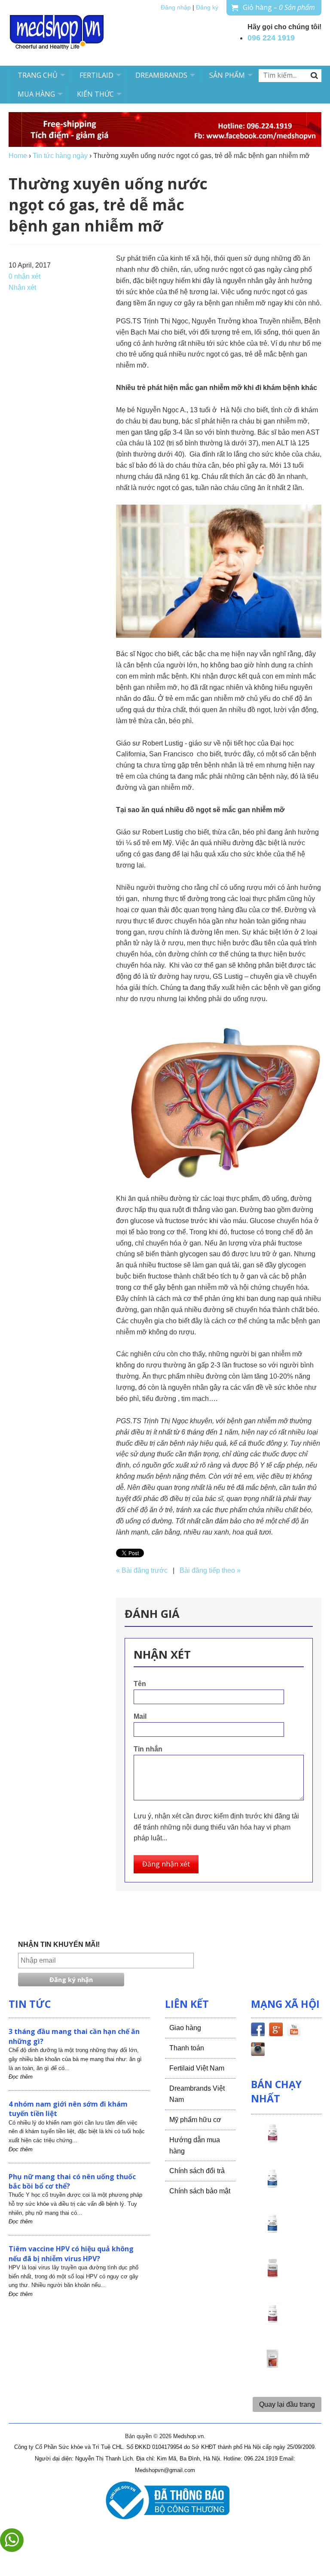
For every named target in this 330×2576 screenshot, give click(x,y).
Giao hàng (185, 2028)
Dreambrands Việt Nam (197, 2094)
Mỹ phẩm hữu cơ (195, 2120)
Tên (140, 1684)
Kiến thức (95, 94)
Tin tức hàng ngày (60, 156)
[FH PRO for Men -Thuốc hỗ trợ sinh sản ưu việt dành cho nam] (272, 2186)
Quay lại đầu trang (287, 2404)
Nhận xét (22, 288)
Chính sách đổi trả (197, 2171)
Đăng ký (207, 8)
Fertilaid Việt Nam (197, 2068)
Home (18, 156)
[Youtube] (294, 2031)
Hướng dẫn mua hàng (195, 2145)
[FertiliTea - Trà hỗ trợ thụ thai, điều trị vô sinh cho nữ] (272, 2366)
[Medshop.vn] (57, 33)
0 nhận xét (24, 276)
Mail (140, 1716)
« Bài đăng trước (142, 1570)
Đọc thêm (21, 2077)
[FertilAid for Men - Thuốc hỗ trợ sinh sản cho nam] (272, 2231)
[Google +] (276, 2031)
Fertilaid (96, 75)
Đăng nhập (176, 8)
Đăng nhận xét (166, 1864)
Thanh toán (187, 2048)
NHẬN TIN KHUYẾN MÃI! (59, 1944)
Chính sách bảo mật (200, 2191)
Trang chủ (38, 75)
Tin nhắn (148, 1749)
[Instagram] (258, 2051)
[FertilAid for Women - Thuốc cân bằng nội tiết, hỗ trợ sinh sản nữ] (272, 2276)
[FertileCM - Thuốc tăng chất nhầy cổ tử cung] (272, 2321)
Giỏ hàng (279, 7)
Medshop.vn (188, 2436)
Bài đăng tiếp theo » (210, 1570)
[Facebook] (258, 2031)
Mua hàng (36, 94)
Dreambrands (161, 75)
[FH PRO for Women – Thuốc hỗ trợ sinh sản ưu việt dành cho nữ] (272, 2141)
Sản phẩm (227, 75)
